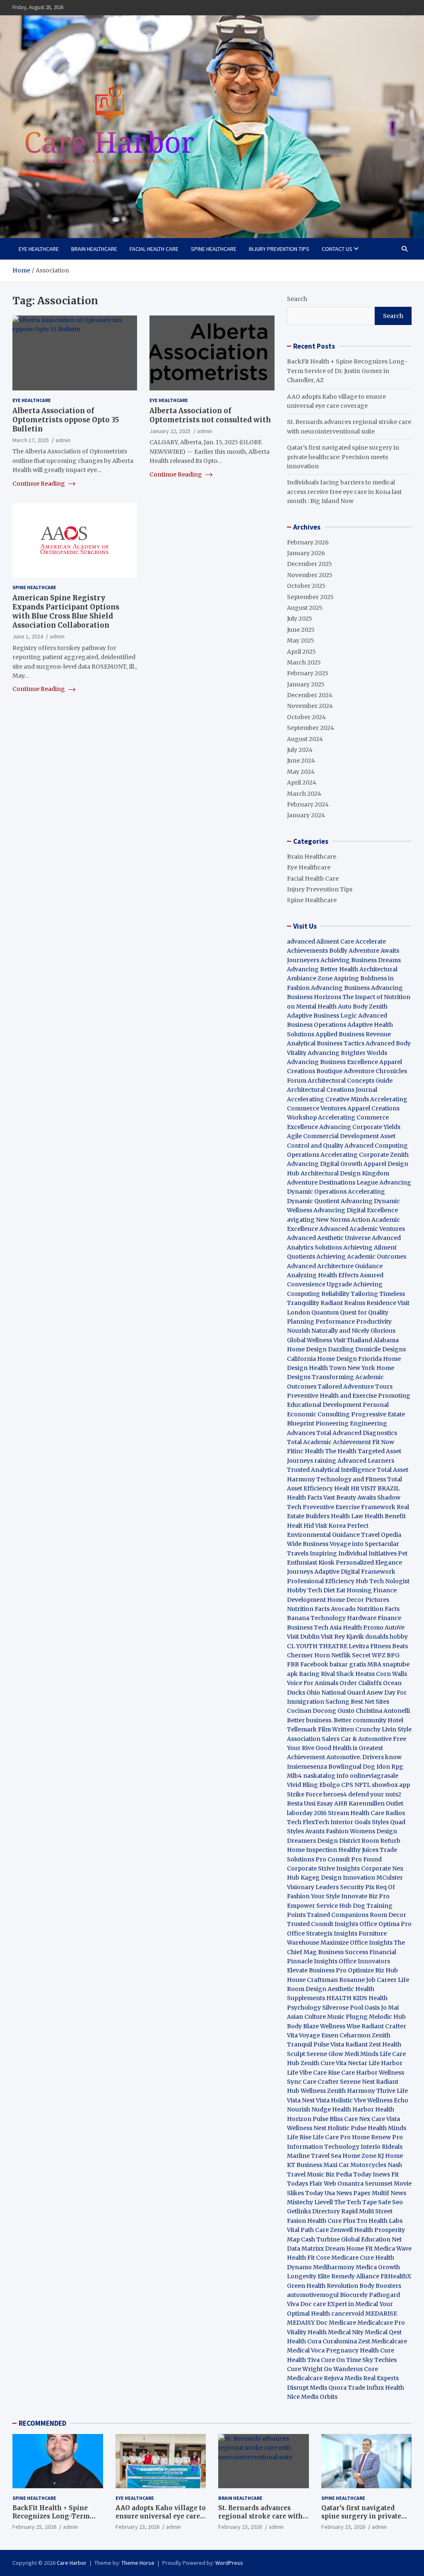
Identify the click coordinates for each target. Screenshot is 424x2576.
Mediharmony (334, 2267)
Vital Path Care (308, 2230)
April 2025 (301, 652)
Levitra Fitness (370, 1646)
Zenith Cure (318, 2063)
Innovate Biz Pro (365, 1896)
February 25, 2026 (34, 2527)
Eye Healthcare (39, 249)
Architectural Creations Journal (332, 1090)
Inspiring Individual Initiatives (353, 1553)
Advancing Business (340, 988)
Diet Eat (334, 1590)
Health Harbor (353, 2109)
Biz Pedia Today (348, 2174)
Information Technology (323, 2147)
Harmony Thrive (371, 2091)
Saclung (337, 1702)
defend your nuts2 (375, 1794)
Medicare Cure (353, 2258)
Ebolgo (330, 1785)
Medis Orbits (319, 2397)
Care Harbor (359, 2073)
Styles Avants (306, 1831)
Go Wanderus (343, 2369)
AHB (341, 1803)
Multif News (389, 2193)
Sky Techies (379, 2360)
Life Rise (299, 2137)
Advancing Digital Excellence (356, 1210)
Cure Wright (305, 2369)
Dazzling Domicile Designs (367, 1349)
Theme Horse (138, 2563)
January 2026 (306, 553)
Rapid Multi (358, 2211)
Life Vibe (299, 2073)
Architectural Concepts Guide (350, 1081)
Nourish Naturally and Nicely (328, 1331)
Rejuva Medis (343, 2378)
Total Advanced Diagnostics (357, 1433)
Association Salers (313, 1739)
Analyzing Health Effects (323, 1275)
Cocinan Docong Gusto (321, 1711)
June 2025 (301, 630)
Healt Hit (347, 1488)
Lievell (324, 2202)
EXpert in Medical (353, 2304)
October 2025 (306, 586)
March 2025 (304, 662)
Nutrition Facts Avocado (321, 1609)
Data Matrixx (305, 2249)
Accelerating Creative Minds (328, 1099)
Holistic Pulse (347, 2128)
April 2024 (302, 782)
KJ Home (390, 2156)
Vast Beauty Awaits (350, 1497)
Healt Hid (300, 1526)
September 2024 (311, 728)
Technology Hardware (343, 1618)
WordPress (229, 2563)
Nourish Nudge (309, 2109)
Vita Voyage (304, 2035)
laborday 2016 (307, 1813)
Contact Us (337, 249)
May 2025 (301, 640)
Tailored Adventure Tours (355, 1387)
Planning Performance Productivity (339, 1322)
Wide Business (308, 1544)
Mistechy (300, 2202)
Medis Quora (328, 2388)
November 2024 (310, 706)
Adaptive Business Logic (322, 1016)
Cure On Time (341, 2360)
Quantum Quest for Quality (350, 1312)
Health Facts (305, 1497)
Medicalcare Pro (381, 2323)
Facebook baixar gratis (333, 1664)
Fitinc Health (305, 1451)
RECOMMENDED (42, 2423)
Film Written (336, 1729)
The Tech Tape (355, 2202)
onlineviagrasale (374, 1776)
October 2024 (306, 717)
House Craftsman (312, 1980)
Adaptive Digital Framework (355, 1572)
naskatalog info (326, 1776)
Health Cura (304, 2341)
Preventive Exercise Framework (349, 1507)
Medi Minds (361, 2054)
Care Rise (326, 2073)
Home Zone (359, 2156)
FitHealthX (396, 2276)
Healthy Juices (358, 1850)
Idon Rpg (390, 1767)
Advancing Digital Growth (325, 1164)
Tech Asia (328, 1627)
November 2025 (310, 575)
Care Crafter (321, 2082)
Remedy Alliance (355, 2276)
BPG (393, 1655)
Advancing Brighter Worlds (347, 1053)
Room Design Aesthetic (320, 1989)
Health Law (347, 1516)
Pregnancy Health (352, 2350)
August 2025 (305, 608)
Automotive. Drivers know (364, 1757)
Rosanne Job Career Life (374, 1980)
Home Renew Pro (377, 2137)
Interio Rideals (382, 2147)
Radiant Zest (364, 2044)
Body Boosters (380, 2286)
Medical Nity (346, 2332)
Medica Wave (393, 2249)
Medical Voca (306, 2350)
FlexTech (316, 1822)
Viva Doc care (307, 2304)
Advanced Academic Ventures (362, 1229)
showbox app (391, 1785)
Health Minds (387, 2128)
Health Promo (363, 1627)
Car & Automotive (366, 1739)
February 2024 (308, 804)
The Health (341, 1451)
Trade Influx (366, 2388)
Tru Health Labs (379, 2221)
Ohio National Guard (336, 1692)
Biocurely (354, 2295)
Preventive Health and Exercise (332, 1396)
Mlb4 (294, 1776)
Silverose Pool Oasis (351, 2008)
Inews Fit (386, 2174)
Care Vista (386, 2119)
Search (297, 299)
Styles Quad (389, 1822)
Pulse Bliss (328, 2119)
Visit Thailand (353, 1340)
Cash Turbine (320, 2239)
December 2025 (310, 564)
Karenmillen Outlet (376, 1803)
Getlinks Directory (313, 2211)
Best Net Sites (370, 1702)
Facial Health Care (154, 249)
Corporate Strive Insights (323, 1868)
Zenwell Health (352, 2230)
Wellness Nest (307, 2128)
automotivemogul (313, 2295)
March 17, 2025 (31, 440)
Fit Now (383, 1442)
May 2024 (301, 772)
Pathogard (384, 2295)
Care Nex (357, 2119)
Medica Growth (378, 2267)
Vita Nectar (352, 2063)
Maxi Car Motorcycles (355, 2165)
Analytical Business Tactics (326, 1043)
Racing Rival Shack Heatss (337, 1674)
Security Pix (357, 1887)
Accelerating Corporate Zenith (365, 1155)
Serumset (379, 2184)
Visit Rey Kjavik (342, 1637)
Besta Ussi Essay (310, 1803)
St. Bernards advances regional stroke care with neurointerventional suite (261, 2516)
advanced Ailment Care (320, 941)
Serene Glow (325, 2054)
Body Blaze (303, 2026)
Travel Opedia (381, 1535)
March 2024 (304, 794)
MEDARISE (381, 2314)
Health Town (328, 1368)
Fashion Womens (351, 1831)
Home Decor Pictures (358, 1600)
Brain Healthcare (94, 249)
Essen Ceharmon (346, 2035)
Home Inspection (312, 1850)
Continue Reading (39, 484)
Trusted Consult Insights (323, 1924)
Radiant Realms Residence (358, 1303)
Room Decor (388, 1915)
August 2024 (305, 739)
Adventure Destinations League (332, 1182)
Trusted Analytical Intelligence (332, 1470)
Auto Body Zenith (363, 1006)
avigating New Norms (318, 1220)
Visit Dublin (303, 1637)
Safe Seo (390, 2202)
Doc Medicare (336, 2323)
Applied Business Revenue (353, 1034)
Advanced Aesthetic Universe (329, 1238)
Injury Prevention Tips (279, 249)
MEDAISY (301, 2323)
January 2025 (306, 684)
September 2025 (310, 597)
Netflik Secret (351, 1655)
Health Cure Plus (331, 2221)
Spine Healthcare (214, 249)
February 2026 (308, 542)
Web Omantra (344, 2184)
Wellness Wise (340, 2026)
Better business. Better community (337, 1720)
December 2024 (310, 695)
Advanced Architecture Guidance (335, 1266)
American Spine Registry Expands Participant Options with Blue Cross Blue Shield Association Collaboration (66, 611)
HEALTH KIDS (347, 1998)
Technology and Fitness (351, 1479)
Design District (339, 1841)
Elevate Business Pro (317, 1970)
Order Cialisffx (361, 1683)
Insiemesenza (308, 1767)
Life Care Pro (332, 2137)
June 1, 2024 (28, 636)
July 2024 (300, 750)
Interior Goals (351, 1822)
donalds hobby (387, 1637)
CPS (347, 1785)
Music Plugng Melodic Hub (366, 2017)
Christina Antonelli (383, 1711)
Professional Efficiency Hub (328, 1581)
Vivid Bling (302, 1785)
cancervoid (348, 2314)
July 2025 (300, 619)
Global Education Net (371, 2239)
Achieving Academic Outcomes (361, 1257)
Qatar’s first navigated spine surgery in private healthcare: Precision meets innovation (343, 457)
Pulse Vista (329, 2044)
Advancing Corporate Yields (360, 1127)
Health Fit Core (308, 2258)
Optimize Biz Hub (373, 1970)
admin (63, 440)
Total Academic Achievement (329, 1442)
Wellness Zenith (323, 2091)
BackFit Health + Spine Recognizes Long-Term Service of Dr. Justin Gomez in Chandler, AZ (347, 371)
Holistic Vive (348, 2100)
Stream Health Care (356, 1813)
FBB (293, 1664)
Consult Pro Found (355, 1859)
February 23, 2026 (137, 2527)
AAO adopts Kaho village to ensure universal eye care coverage (161, 2516)
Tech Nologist (389, 1581)
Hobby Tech (305, 1590)
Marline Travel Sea (314, 2156)
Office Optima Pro (385, 1924)
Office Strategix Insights (322, 1933)
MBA (374, 1664)
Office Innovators (364, 1961)
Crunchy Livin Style (383, 1729)
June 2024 (301, 761)
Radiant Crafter (384, 2026)
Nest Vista (316, 2100)
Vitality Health (307, 2332)
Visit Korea (330, 1526)
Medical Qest (383, 2332)
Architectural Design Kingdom (345, 1173)
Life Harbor (385, 2063)
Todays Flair (305, 2184)
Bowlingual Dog (352, 1767)
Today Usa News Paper (338, 2193)
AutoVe (395, 1627)
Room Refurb (381, 1841)
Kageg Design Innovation (338, 1878)
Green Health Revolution (323, 2286)
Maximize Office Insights (357, 1943)
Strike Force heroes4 (317, 1794)
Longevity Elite (308, 2276)
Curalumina (340, 2341)
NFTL (363, 1785)
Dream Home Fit (349, 2249)
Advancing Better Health (323, 969)
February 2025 (308, 673)
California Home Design (322, 1359)
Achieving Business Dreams (361, 960)
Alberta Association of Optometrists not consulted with (210, 415)
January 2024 (306, 815)
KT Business (305, 2165)
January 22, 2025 (170, 431)
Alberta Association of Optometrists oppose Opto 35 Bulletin (66, 420)
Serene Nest (357, 2082)
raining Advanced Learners (354, 1461)
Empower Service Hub (320, 1906)
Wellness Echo (388, 2100)
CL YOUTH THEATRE (317, 1646)
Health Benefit (385, 1516)
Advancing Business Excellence (332, 1062)
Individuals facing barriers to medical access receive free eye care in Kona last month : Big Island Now (344, 492)
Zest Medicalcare (383, 2341)
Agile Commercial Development (333, 1136)
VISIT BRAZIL (380, 1488)
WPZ (379, 1655)
